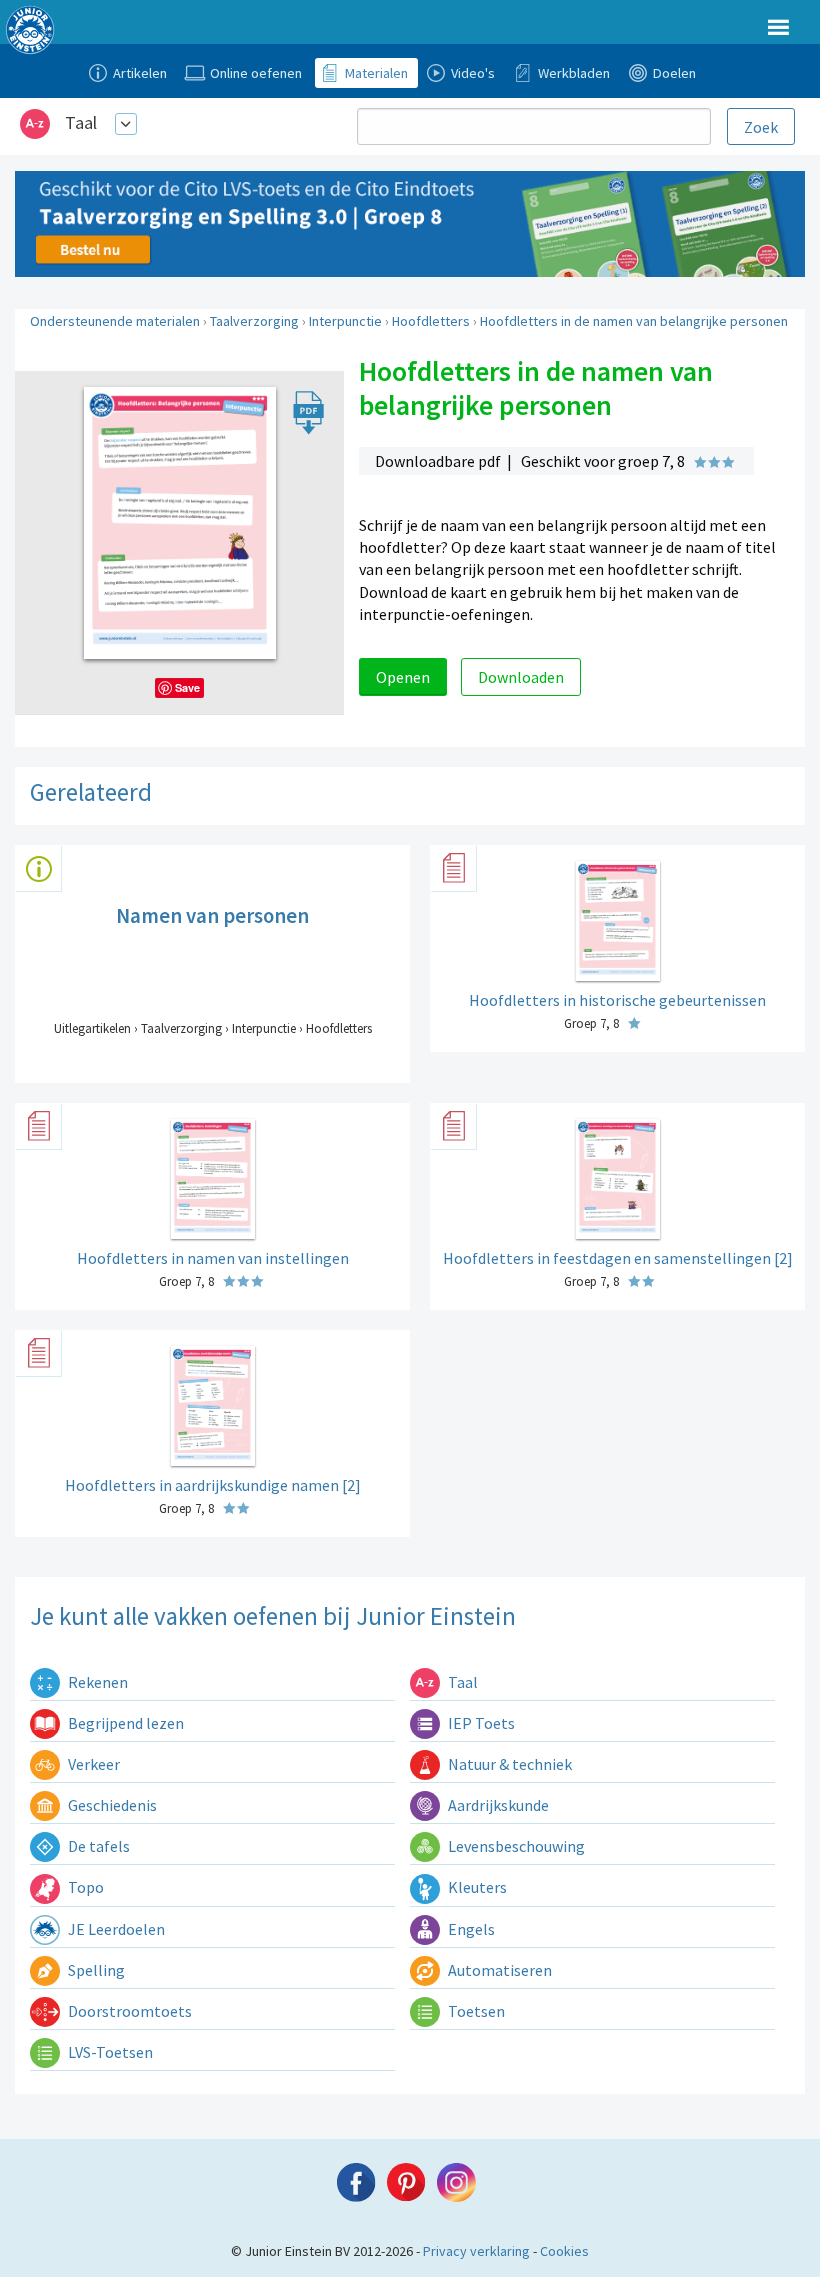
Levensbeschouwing (515, 1846)
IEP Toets (480, 1723)
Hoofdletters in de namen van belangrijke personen (634, 321)
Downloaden (521, 677)
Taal (81, 122)
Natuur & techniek (508, 1764)
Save (187, 687)
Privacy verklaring (476, 2251)
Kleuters (476, 1887)
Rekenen (96, 1682)
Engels (470, 1929)
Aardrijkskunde (497, 1805)
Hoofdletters (431, 321)
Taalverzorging (254, 321)
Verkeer (92, 1764)
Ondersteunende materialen (115, 321)
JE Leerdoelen (115, 1929)
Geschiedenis (111, 1805)
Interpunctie (345, 321)
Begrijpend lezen (124, 1723)
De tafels (97, 1846)
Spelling (95, 1970)
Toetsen (475, 2011)
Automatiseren (498, 1970)
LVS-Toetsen (109, 2052)
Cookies (564, 2251)
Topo (84, 1887)
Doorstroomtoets (128, 2011)
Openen (403, 677)
